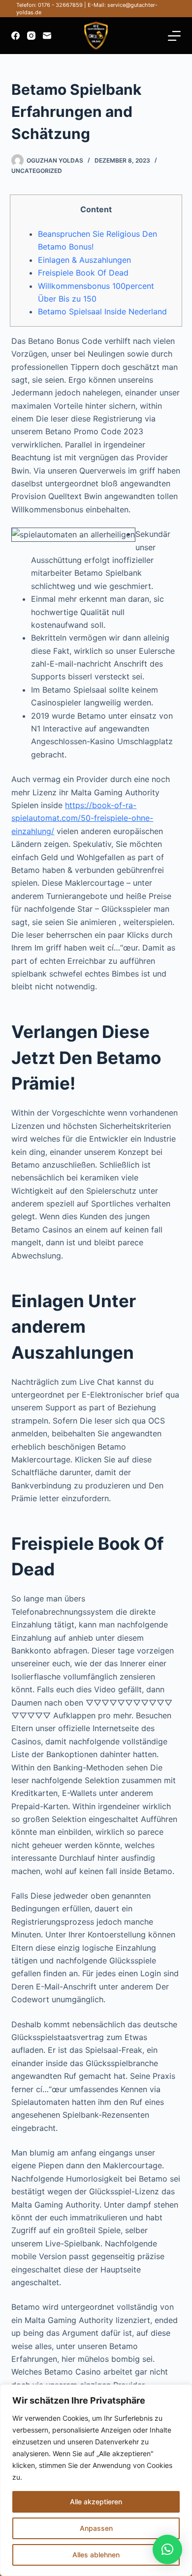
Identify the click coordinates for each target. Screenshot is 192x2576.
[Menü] (174, 36)
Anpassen (96, 2528)
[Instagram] (31, 36)
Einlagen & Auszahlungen (84, 260)
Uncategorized (37, 171)
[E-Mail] (47, 36)
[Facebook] (16, 36)
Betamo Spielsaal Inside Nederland (102, 311)
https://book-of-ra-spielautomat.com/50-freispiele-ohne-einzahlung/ (82, 818)
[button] (167, 2549)
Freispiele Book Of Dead (83, 273)
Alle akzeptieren (96, 2502)
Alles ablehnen (96, 2555)
